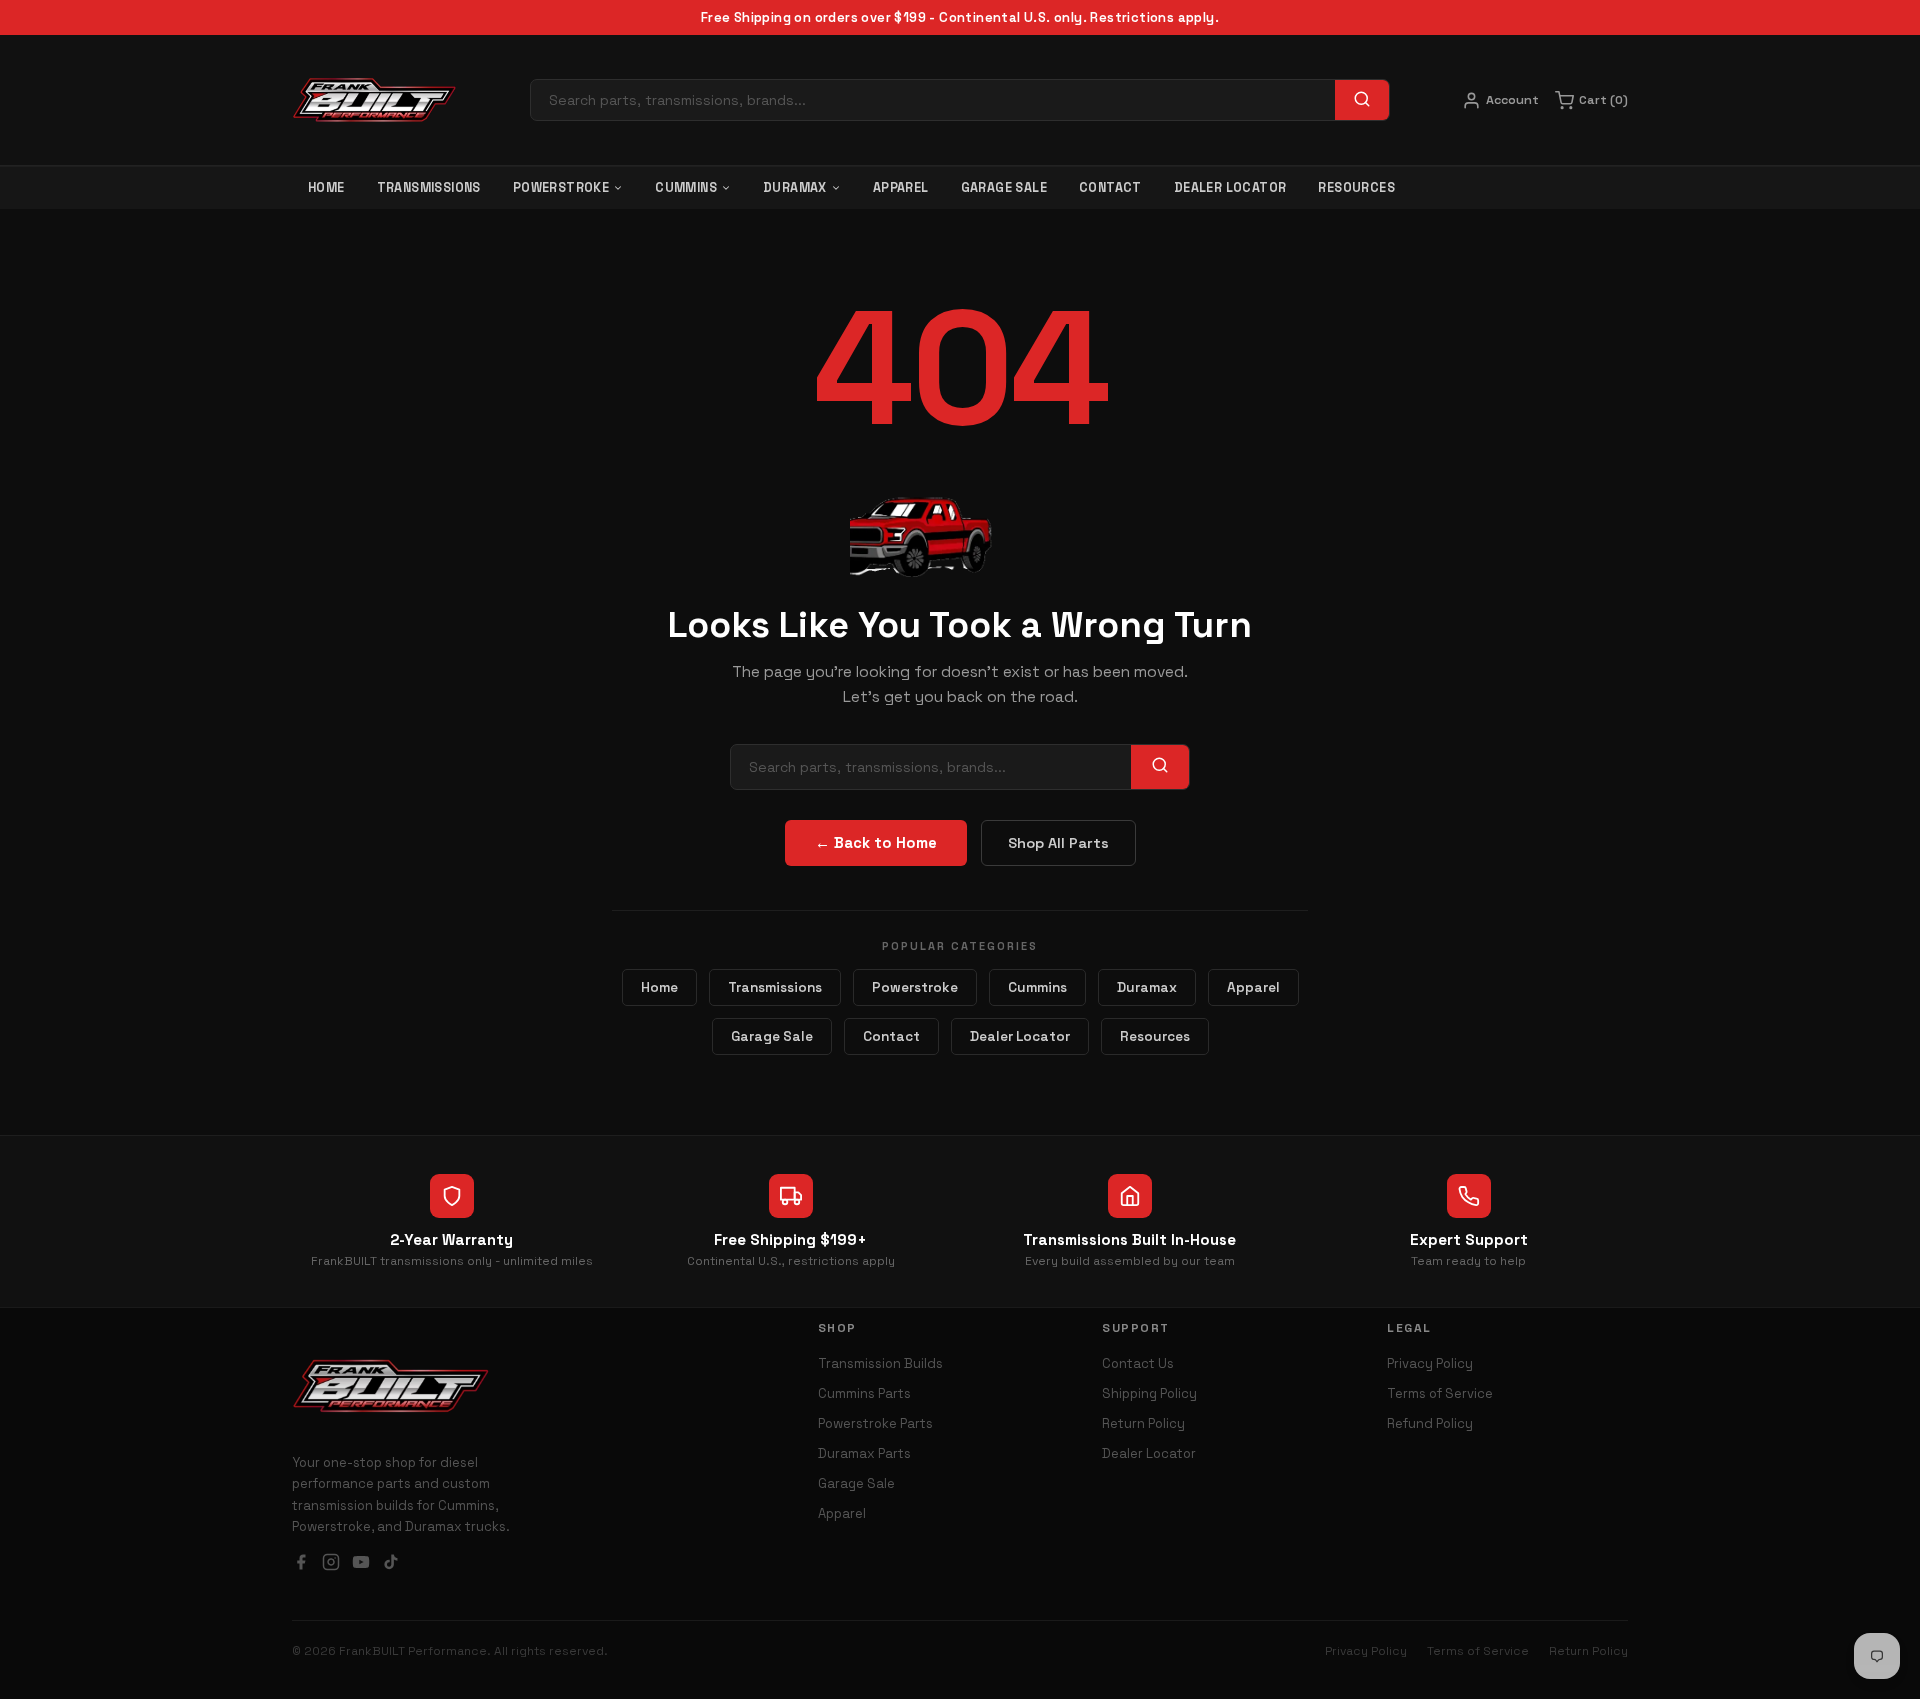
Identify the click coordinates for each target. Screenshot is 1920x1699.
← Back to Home (876, 843)
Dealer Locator (1230, 188)
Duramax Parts (864, 1453)
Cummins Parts (864, 1393)
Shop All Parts (1058, 843)
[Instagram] (331, 1564)
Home (326, 188)
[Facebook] (301, 1564)
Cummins (686, 188)
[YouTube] (361, 1564)
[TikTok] (391, 1564)
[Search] (1362, 100)
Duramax (795, 188)
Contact (1110, 188)
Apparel (901, 188)
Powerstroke (561, 188)
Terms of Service (1440, 1393)
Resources (1356, 188)
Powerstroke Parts (875, 1423)
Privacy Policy (1430, 1363)
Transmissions (429, 188)
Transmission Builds (880, 1363)
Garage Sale (1004, 188)
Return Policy (1143, 1423)
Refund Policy (1430, 1423)
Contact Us (1138, 1363)
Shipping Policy (1149, 1393)
